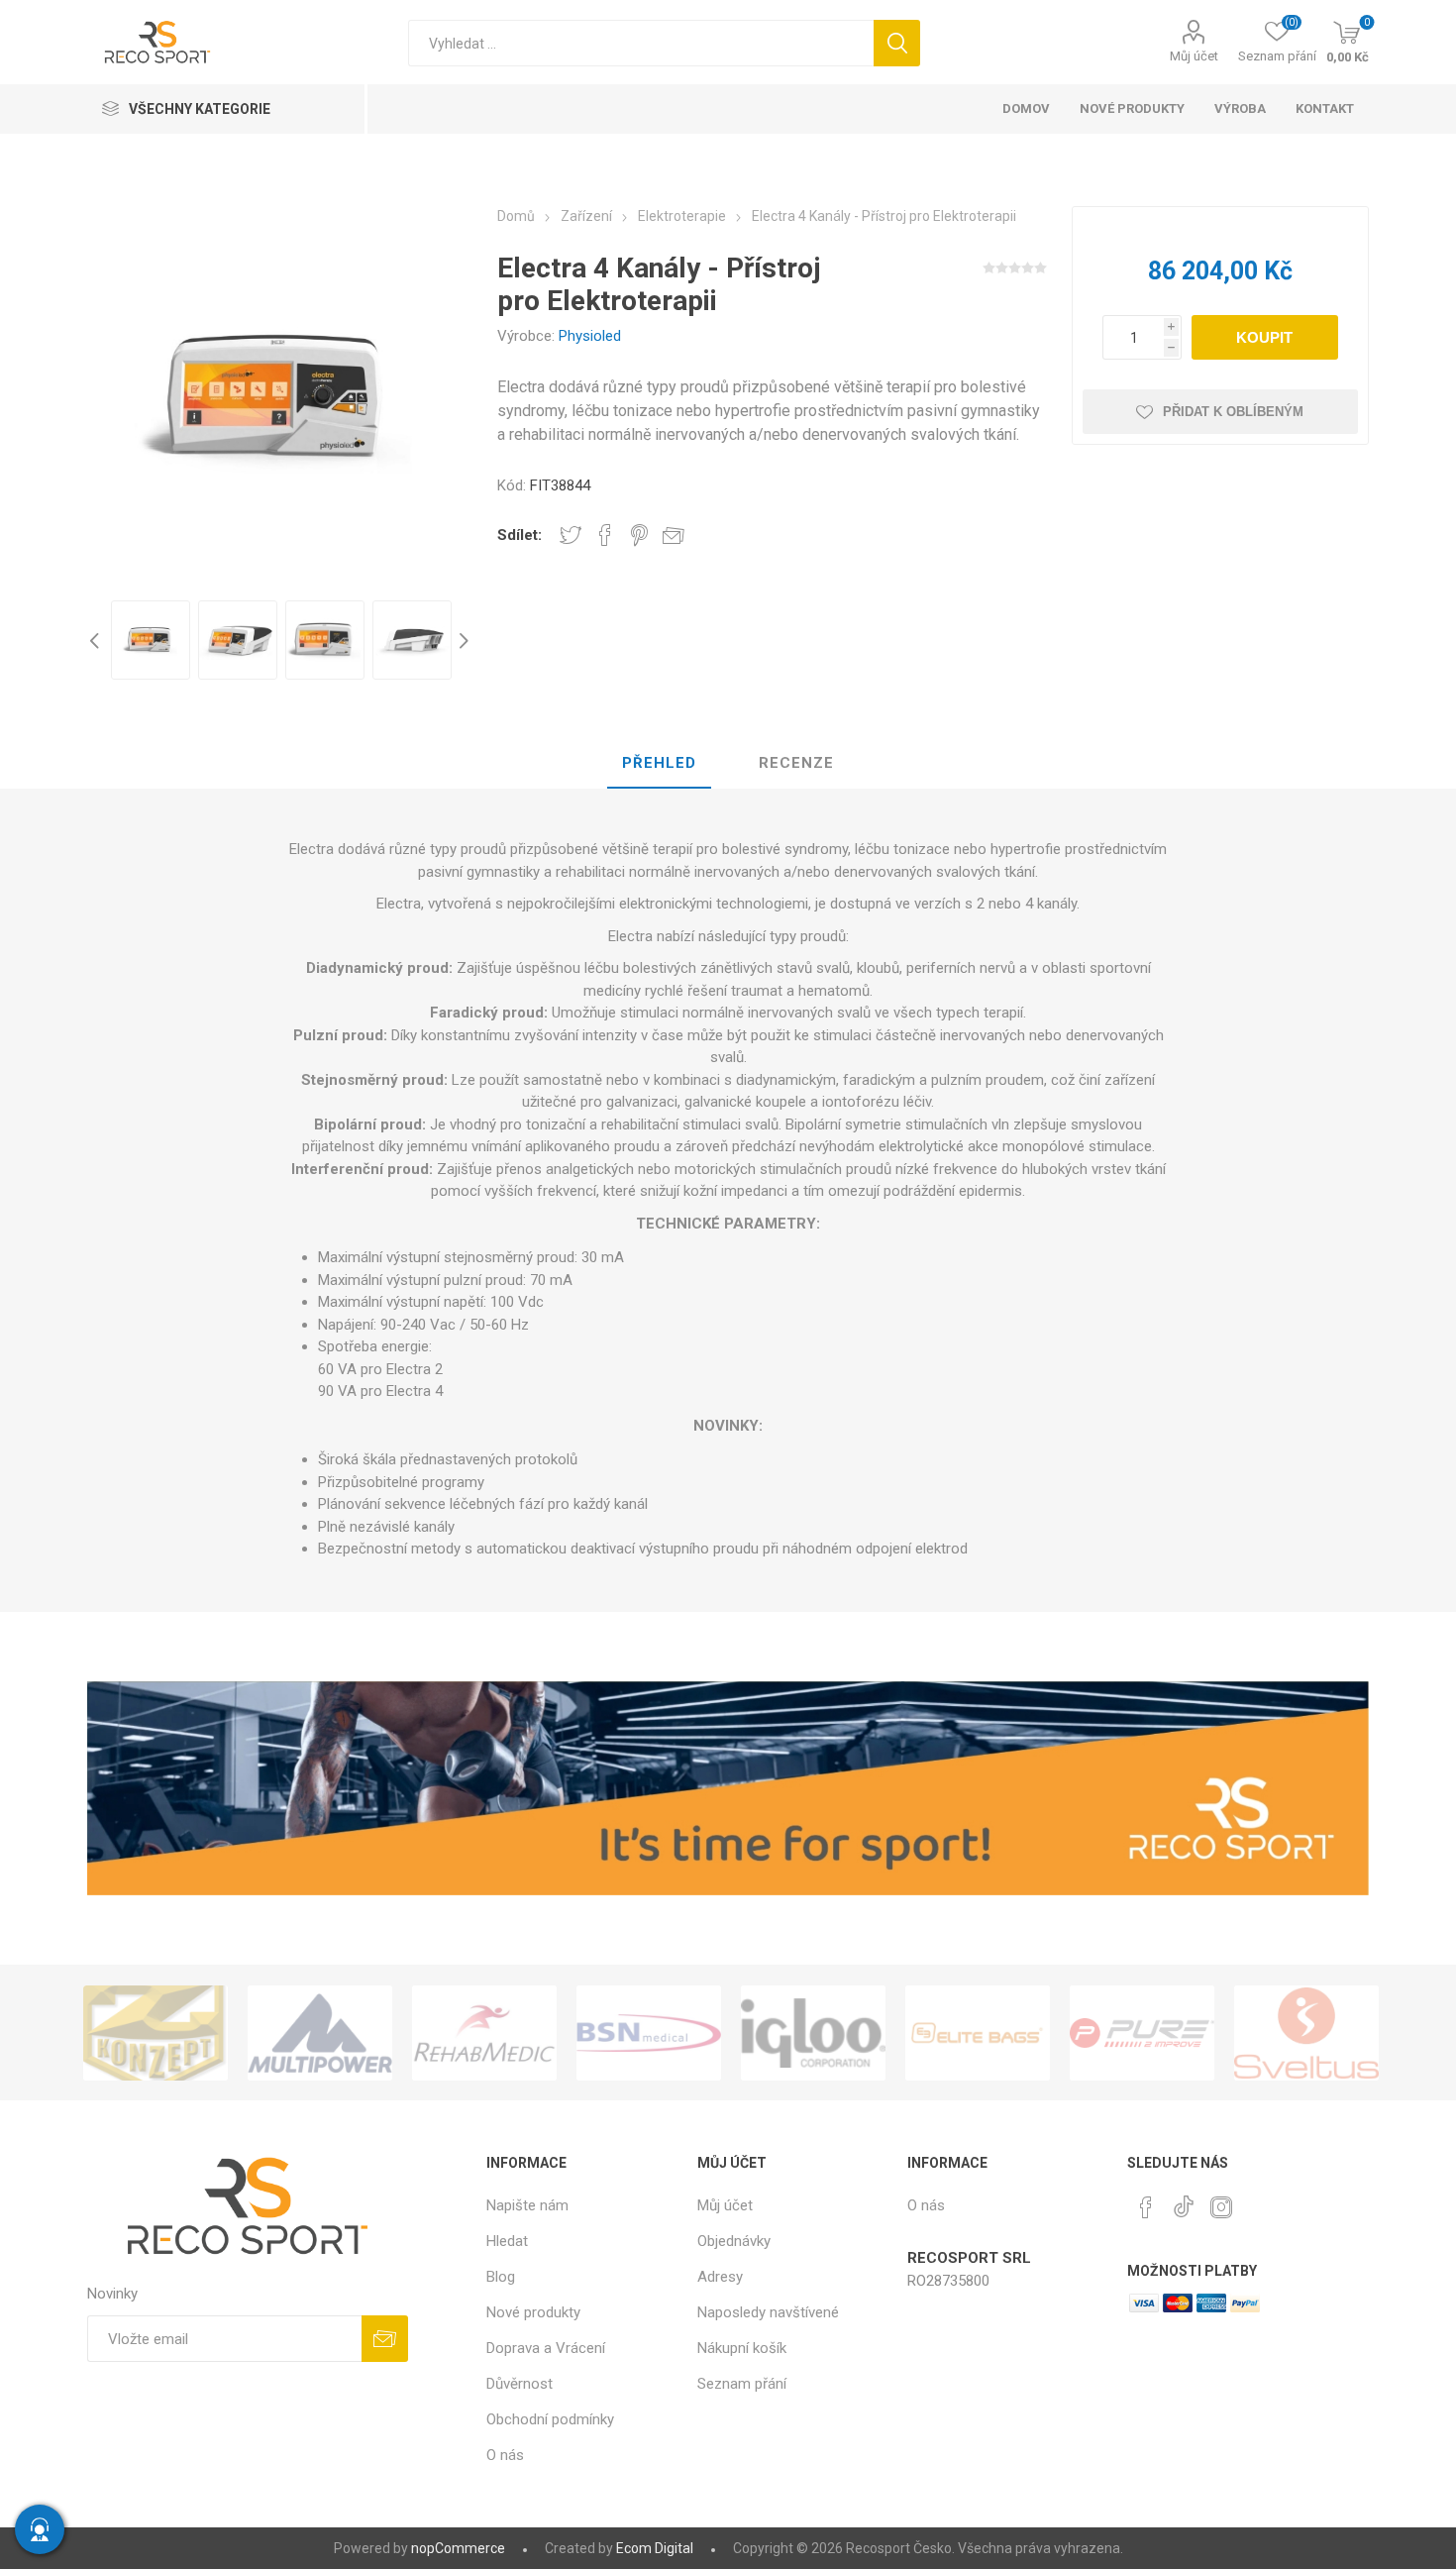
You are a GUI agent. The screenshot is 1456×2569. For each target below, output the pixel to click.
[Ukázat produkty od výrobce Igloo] (676, 2033)
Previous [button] (97, 640)
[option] (151, 640)
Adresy (720, 2277)
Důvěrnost (520, 2384)
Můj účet (1194, 56)
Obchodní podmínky (550, 2419)
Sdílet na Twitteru (571, 535)
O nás (505, 2455)
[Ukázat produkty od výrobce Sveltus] (1170, 2033)
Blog (501, 2277)
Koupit (1264, 337)
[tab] (659, 764)
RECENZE (796, 763)
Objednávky (734, 2241)
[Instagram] (1221, 2207)
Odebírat (385, 2339)
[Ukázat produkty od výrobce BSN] (512, 2033)
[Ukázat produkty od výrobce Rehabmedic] (348, 2033)
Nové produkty (533, 2312)
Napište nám (527, 2205)
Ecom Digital (655, 2548)
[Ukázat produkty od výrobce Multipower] (183, 2033)
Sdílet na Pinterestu (639, 535)
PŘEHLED (659, 763)
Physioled (590, 336)
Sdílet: (520, 535)
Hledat (897, 43)
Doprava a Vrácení (546, 2348)
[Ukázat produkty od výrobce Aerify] (1334, 2033)
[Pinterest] (1146, 2207)
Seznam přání (742, 2384)
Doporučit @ (674, 535)
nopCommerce (458, 2548)
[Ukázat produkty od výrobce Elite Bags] (841, 2033)
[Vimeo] (1184, 2201)
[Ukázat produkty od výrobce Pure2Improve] (1005, 2033)
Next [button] (462, 640)
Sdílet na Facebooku (605, 535)
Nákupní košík (742, 2348)
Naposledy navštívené (768, 2312)
